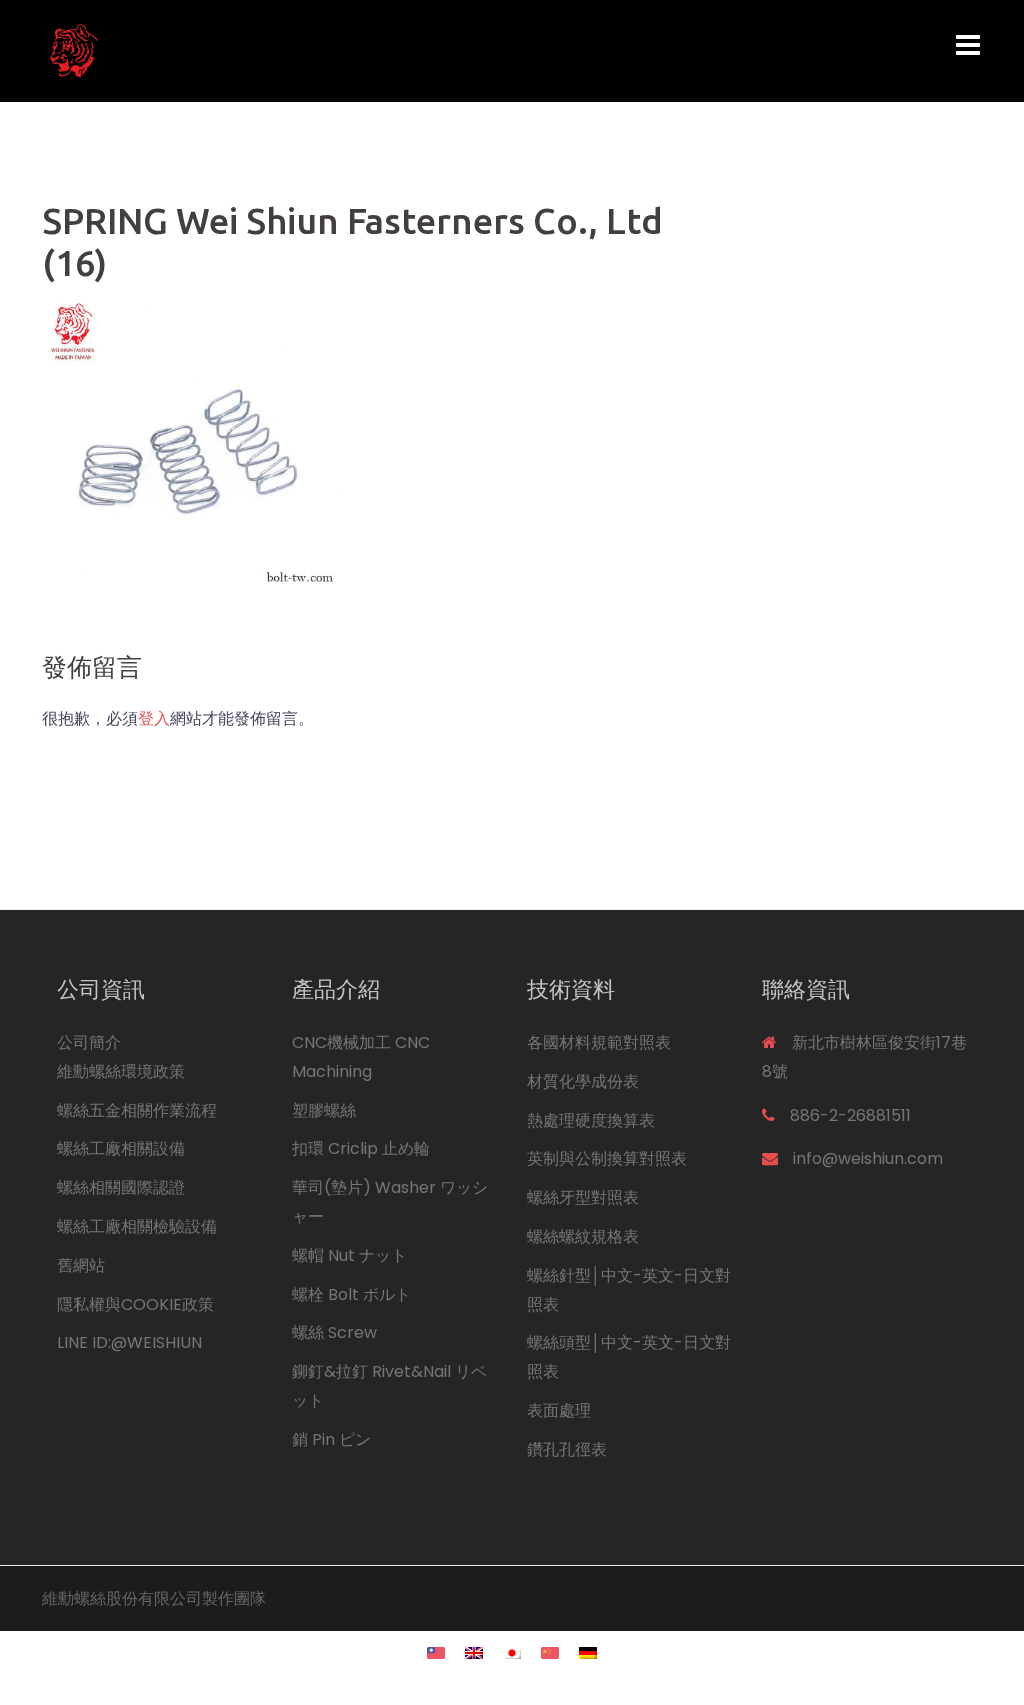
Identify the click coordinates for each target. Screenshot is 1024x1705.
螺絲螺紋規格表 (583, 1236)
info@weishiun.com (868, 1158)
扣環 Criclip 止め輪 (361, 1148)
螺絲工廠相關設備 (121, 1148)
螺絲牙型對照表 (583, 1197)
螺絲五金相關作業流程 (137, 1110)
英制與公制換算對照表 (607, 1158)
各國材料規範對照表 (599, 1042)
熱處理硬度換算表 (591, 1120)
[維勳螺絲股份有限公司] (188, 49)
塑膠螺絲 (324, 1110)
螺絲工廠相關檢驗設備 (137, 1226)
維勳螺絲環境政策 (121, 1071)
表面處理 (559, 1410)
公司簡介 (89, 1042)
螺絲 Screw (334, 1332)
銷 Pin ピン (331, 1439)
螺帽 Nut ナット (349, 1255)
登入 (154, 718)
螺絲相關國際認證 (121, 1187)
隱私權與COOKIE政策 (135, 1304)
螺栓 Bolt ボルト (351, 1294)
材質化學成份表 (583, 1081)
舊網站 (81, 1265)
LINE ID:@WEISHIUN (129, 1342)
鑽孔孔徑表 (567, 1449)
